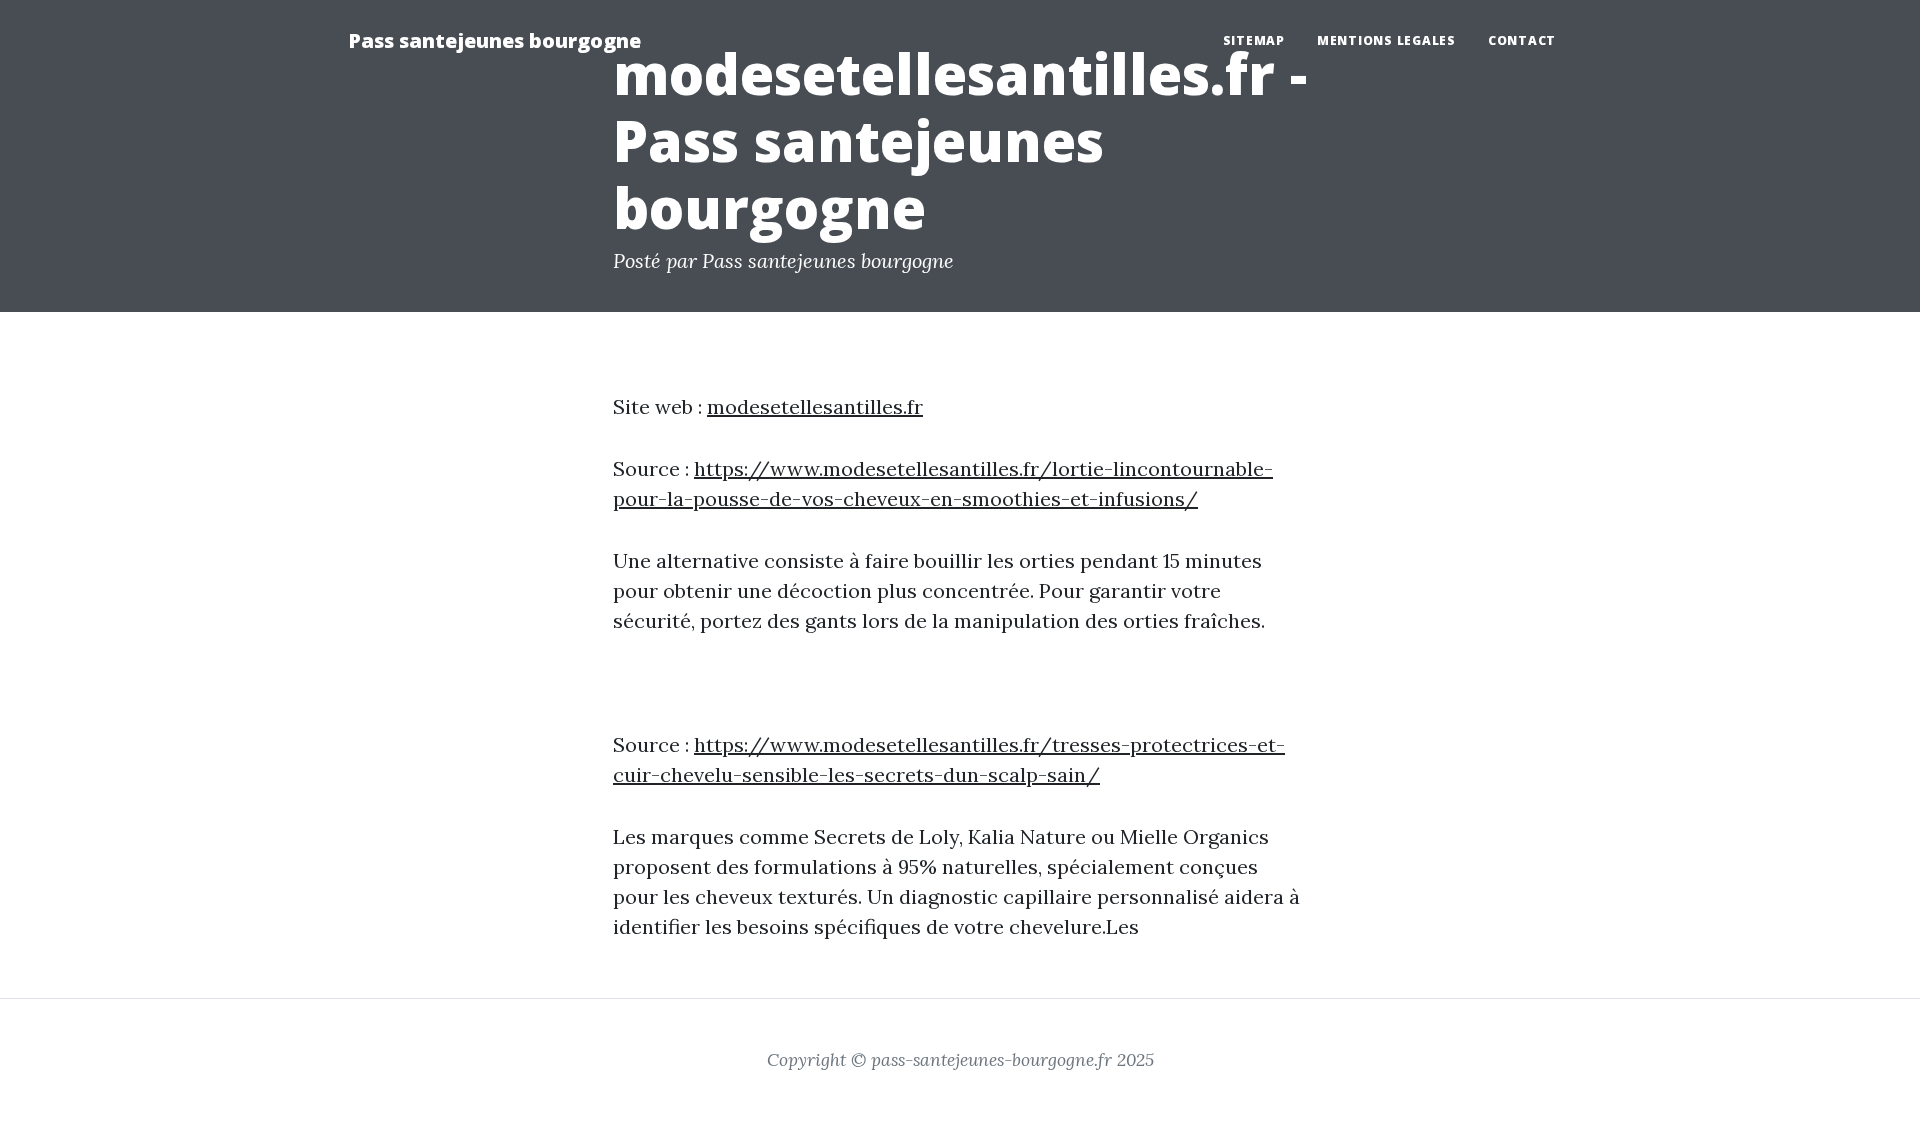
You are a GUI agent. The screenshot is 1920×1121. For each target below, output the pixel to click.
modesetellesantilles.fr (815, 406)
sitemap (1254, 40)
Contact (1522, 40)
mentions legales (1386, 40)
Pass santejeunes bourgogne (494, 40)
